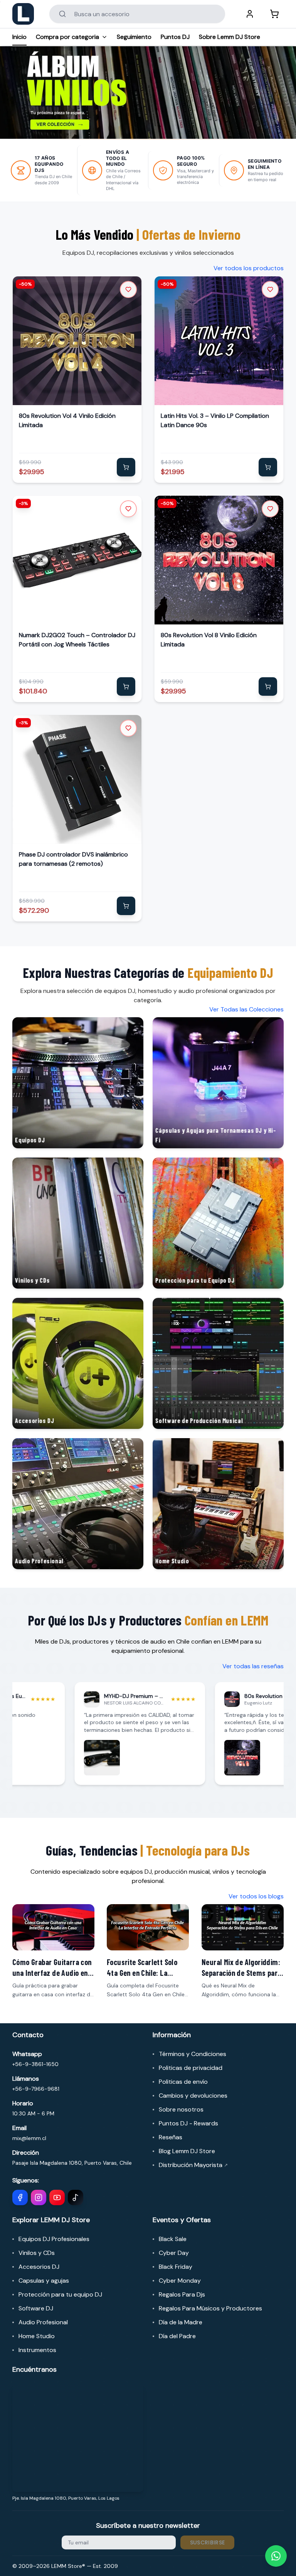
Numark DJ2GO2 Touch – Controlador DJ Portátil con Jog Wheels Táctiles (77, 640)
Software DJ (36, 2308)
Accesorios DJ (39, 2267)
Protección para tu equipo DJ (60, 2294)
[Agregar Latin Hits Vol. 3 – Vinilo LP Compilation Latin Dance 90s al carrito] (268, 467)
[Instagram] (39, 2197)
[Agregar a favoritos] (128, 289)
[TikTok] (76, 2197)
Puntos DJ (175, 37)
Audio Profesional (43, 2322)
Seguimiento (134, 37)
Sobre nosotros (181, 2109)
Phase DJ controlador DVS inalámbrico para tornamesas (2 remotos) (73, 859)
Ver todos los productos (249, 268)
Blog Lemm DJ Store (187, 2151)
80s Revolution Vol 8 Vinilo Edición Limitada (209, 640)
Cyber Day (174, 2253)
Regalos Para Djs (182, 2294)
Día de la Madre (181, 2322)
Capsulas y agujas (44, 2281)
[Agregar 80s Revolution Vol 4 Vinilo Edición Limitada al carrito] (126, 467)
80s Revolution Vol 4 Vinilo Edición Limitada (67, 420)
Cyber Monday (180, 2281)
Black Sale (173, 2239)
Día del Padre (177, 2336)
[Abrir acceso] (250, 14)
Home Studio (37, 2336)
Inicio (19, 37)
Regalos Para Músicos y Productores (210, 2308)
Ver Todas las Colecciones (246, 1009)
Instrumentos (37, 2350)
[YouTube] (57, 2197)
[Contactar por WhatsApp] (276, 2556)
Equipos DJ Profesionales (54, 2239)
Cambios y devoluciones (193, 2096)
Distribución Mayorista (193, 2165)
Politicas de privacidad (191, 2068)
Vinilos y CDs (37, 2253)
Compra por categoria (67, 37)
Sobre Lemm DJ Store (230, 37)
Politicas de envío (183, 2082)
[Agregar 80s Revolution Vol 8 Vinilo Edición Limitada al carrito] (268, 686)
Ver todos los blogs (256, 1896)
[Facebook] (20, 2197)
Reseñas (171, 2137)
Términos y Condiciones (193, 2054)
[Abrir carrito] (274, 14)
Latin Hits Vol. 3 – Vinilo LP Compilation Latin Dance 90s (215, 420)
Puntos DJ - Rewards (188, 2123)
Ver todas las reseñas (253, 1666)
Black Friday (176, 2267)
